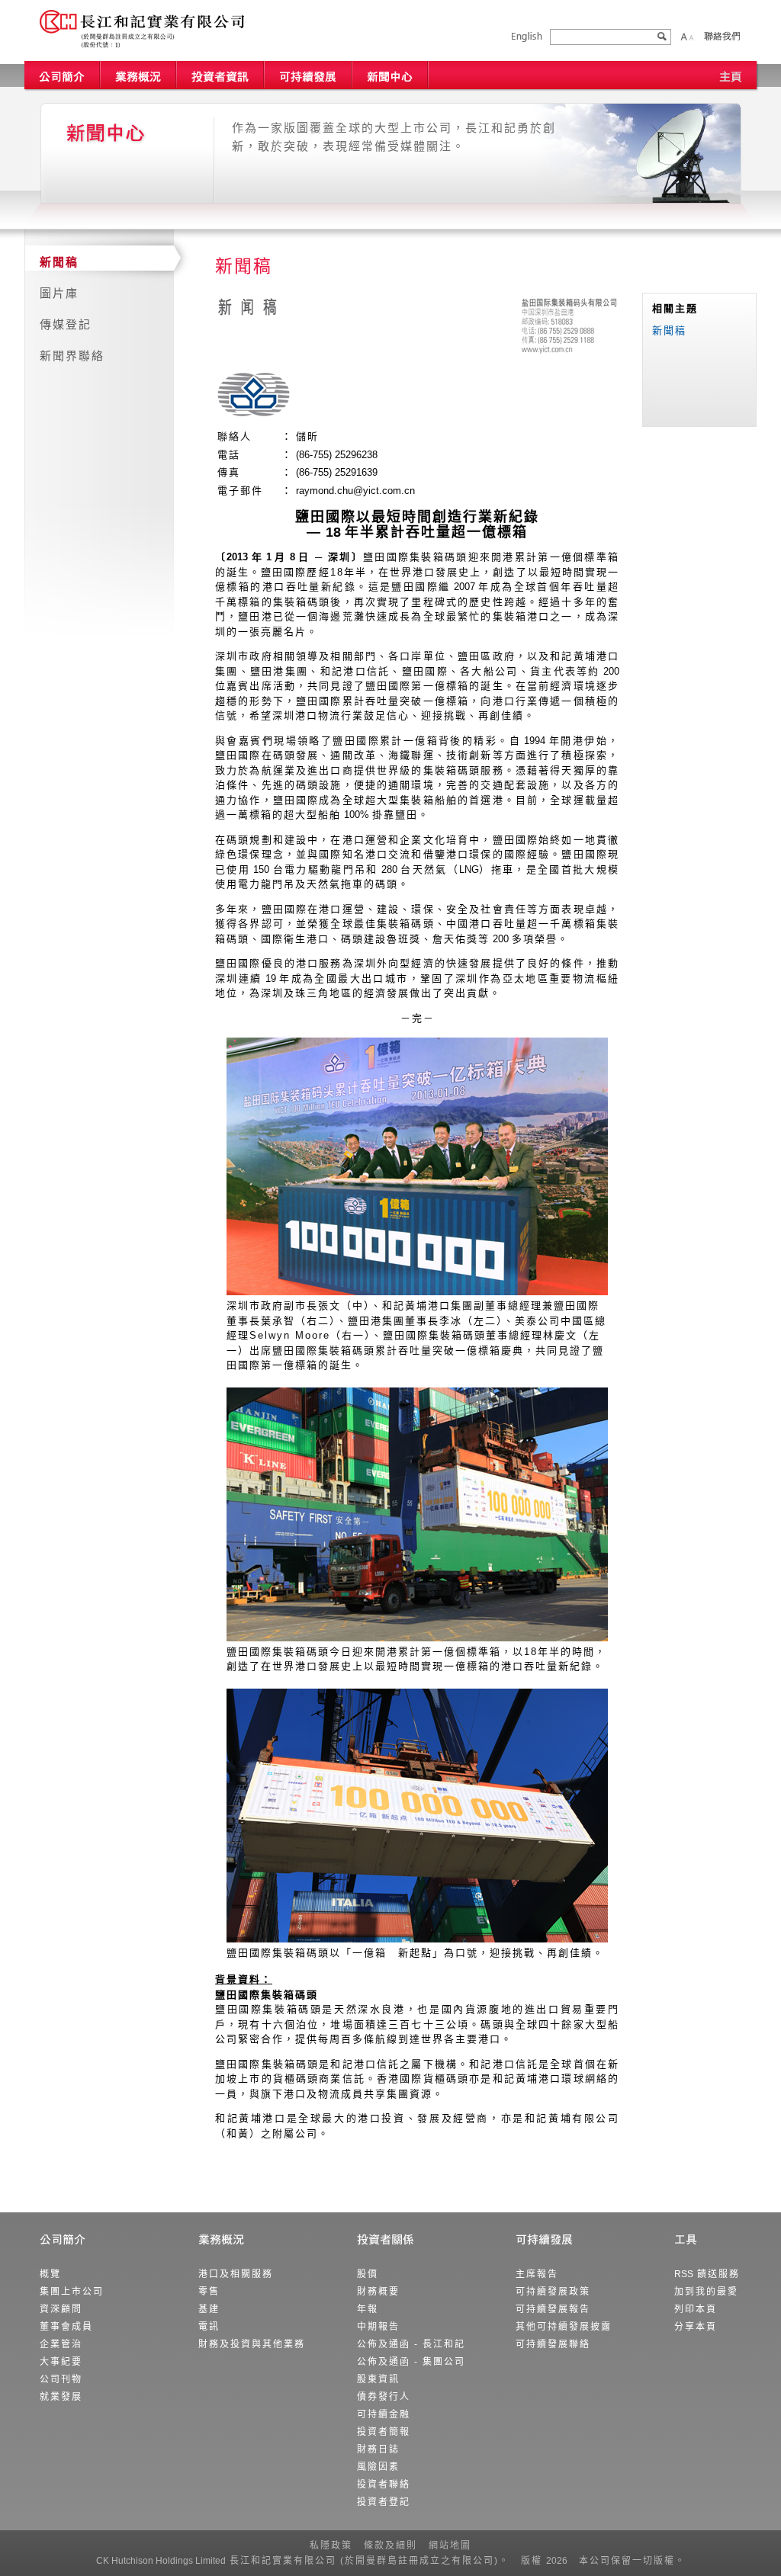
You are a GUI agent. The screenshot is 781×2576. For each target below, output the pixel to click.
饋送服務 (707, 2274)
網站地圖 (450, 2546)
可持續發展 (309, 75)
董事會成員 (66, 2327)
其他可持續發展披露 (564, 2327)
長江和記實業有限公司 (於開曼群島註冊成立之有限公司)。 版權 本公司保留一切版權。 (391, 2561)
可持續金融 (384, 2414)
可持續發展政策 (553, 2292)
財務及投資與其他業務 (252, 2344)
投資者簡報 (384, 2432)
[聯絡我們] (722, 36)
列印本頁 (696, 2309)
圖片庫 (59, 293)
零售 (209, 2292)
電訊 (209, 2327)
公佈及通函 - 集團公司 (411, 2362)
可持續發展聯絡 (553, 2344)
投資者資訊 (221, 75)
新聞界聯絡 (72, 356)
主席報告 (537, 2274)
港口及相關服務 (236, 2274)
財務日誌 (378, 2449)
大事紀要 (61, 2362)
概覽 (50, 2274)
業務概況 (139, 75)
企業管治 (61, 2344)
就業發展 (61, 2397)
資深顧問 (61, 2309)
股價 (368, 2274)
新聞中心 (390, 75)
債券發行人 (384, 2397)
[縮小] (691, 37)
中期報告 (378, 2327)
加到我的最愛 (706, 2292)
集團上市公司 (72, 2292)
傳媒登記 (66, 324)
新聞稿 (59, 262)
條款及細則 (390, 2546)
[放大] (684, 37)
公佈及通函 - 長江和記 (411, 2344)
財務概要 (378, 2292)
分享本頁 (696, 2327)
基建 (209, 2309)
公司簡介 (63, 75)
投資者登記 (384, 2502)
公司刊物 (61, 2379)
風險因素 (378, 2467)
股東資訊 (378, 2379)
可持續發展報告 (553, 2309)
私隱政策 (331, 2546)
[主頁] (731, 75)
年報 (368, 2309)
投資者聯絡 (384, 2485)
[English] (527, 37)
